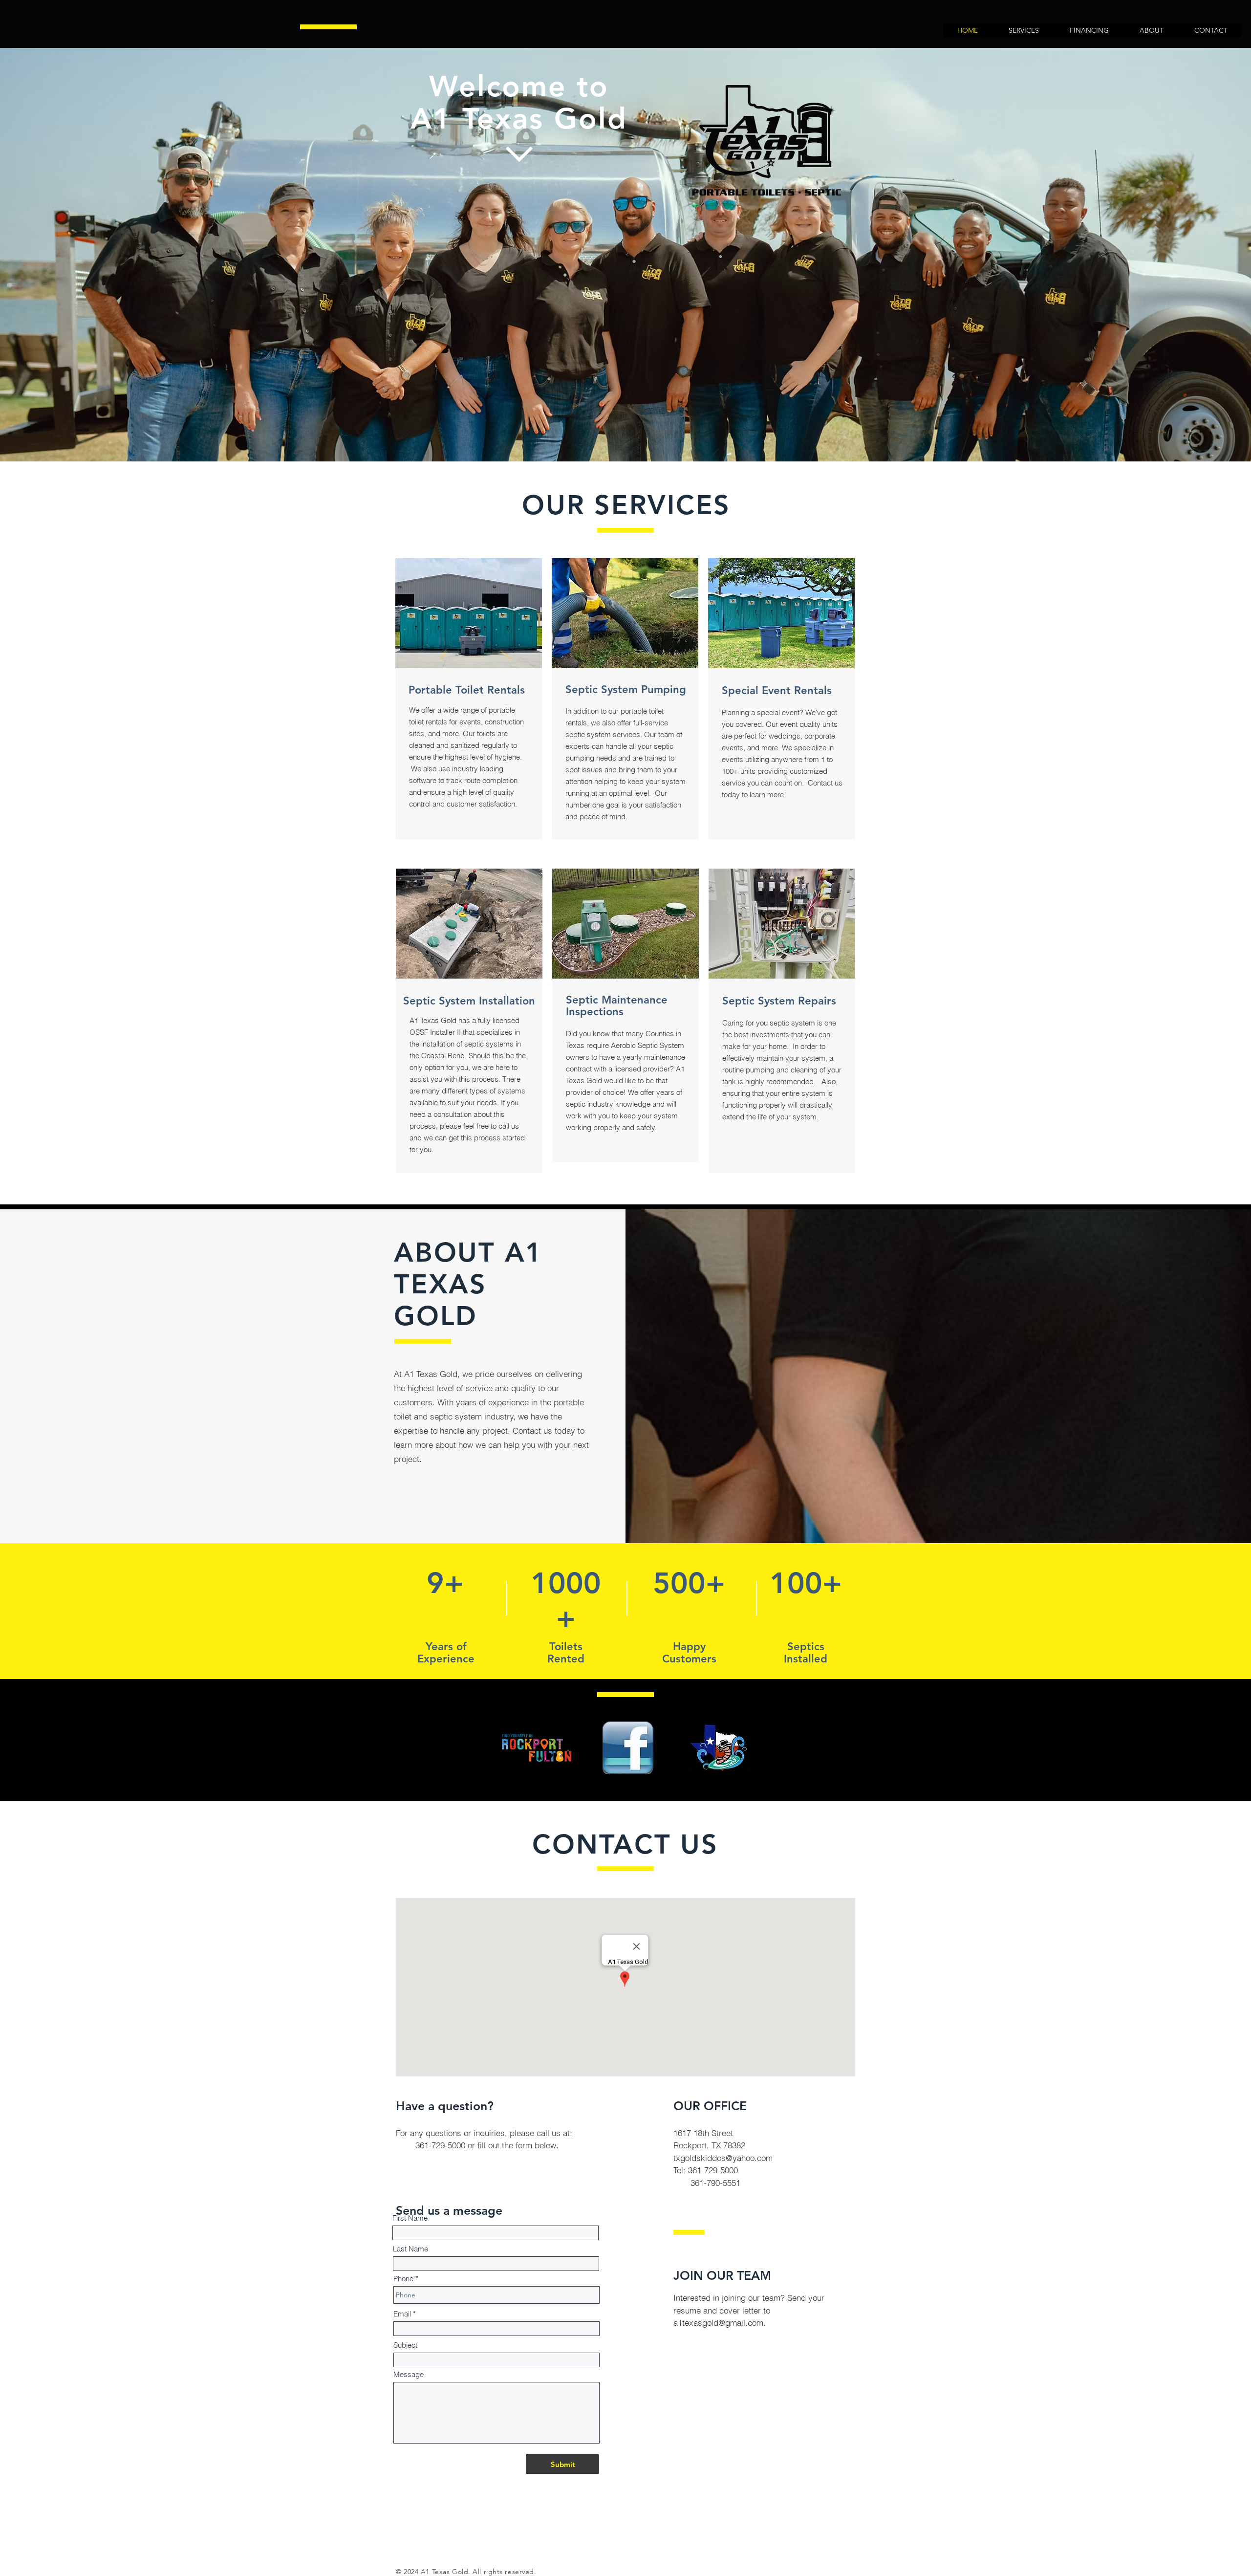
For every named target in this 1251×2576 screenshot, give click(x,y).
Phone (403, 2279)
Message (409, 2374)
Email (402, 2314)
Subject (405, 2345)
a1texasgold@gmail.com (718, 2323)
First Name (410, 2218)
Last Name (410, 2249)
